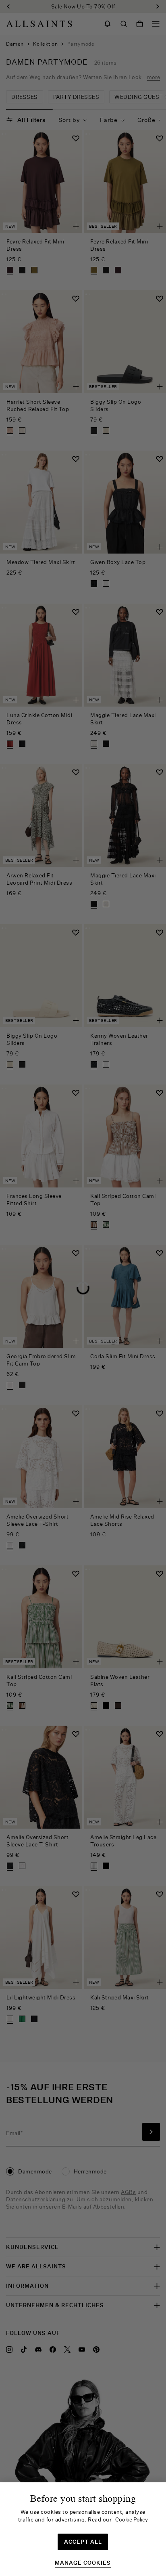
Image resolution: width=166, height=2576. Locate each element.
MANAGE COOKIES (83, 2563)
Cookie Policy (132, 2519)
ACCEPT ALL (83, 2542)
